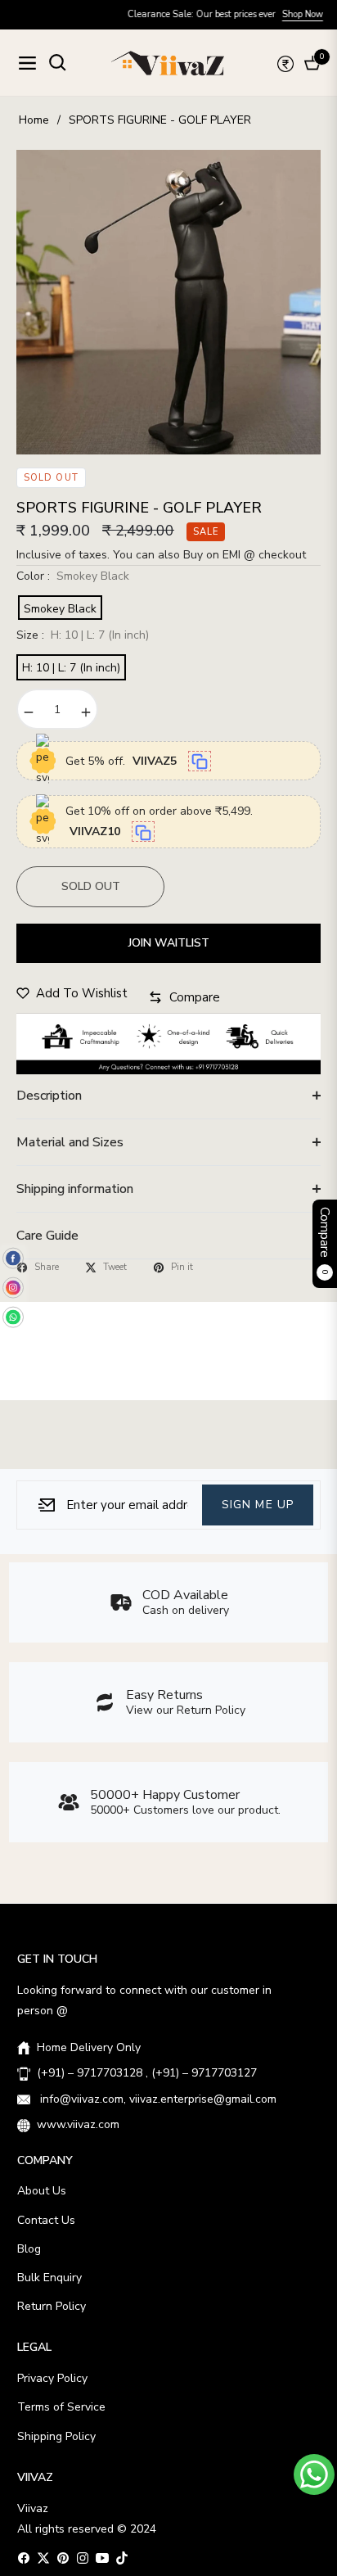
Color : (73, 576)
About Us (42, 2191)
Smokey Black (60, 609)
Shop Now (273, 14)
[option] (168, 302)
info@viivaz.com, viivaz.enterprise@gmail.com (157, 2099)
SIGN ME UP (258, 1504)
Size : (83, 635)
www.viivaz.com (78, 2124)
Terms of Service (61, 2407)
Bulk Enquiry (49, 2278)
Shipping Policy (56, 2436)
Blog (29, 2249)
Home (34, 120)
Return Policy (52, 2306)
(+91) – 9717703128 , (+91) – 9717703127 (147, 2073)
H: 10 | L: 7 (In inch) (71, 668)
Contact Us (46, 2220)
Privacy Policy (52, 2378)
